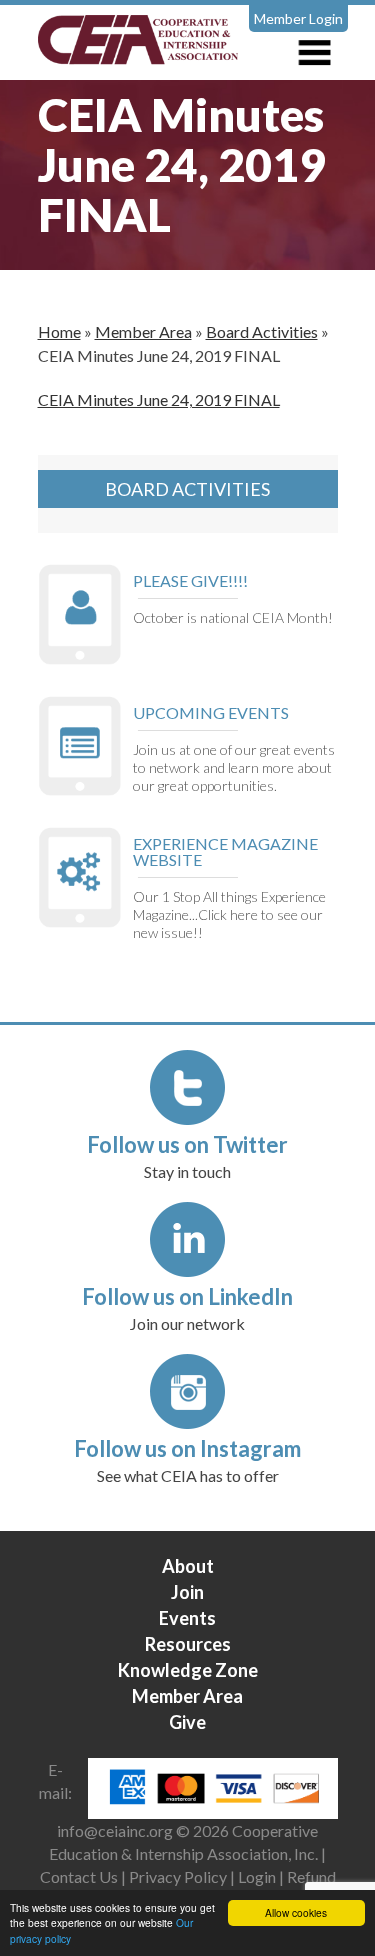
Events (187, 1618)
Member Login (298, 18)
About (188, 1566)
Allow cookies (296, 1912)
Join (187, 1592)
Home (59, 331)
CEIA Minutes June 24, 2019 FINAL (159, 399)
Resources (188, 1644)
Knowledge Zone (188, 1670)
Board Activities (262, 331)
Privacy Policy (178, 1876)
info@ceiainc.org (116, 1830)
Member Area (143, 331)
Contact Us (79, 1876)
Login (257, 1876)
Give (187, 1722)
